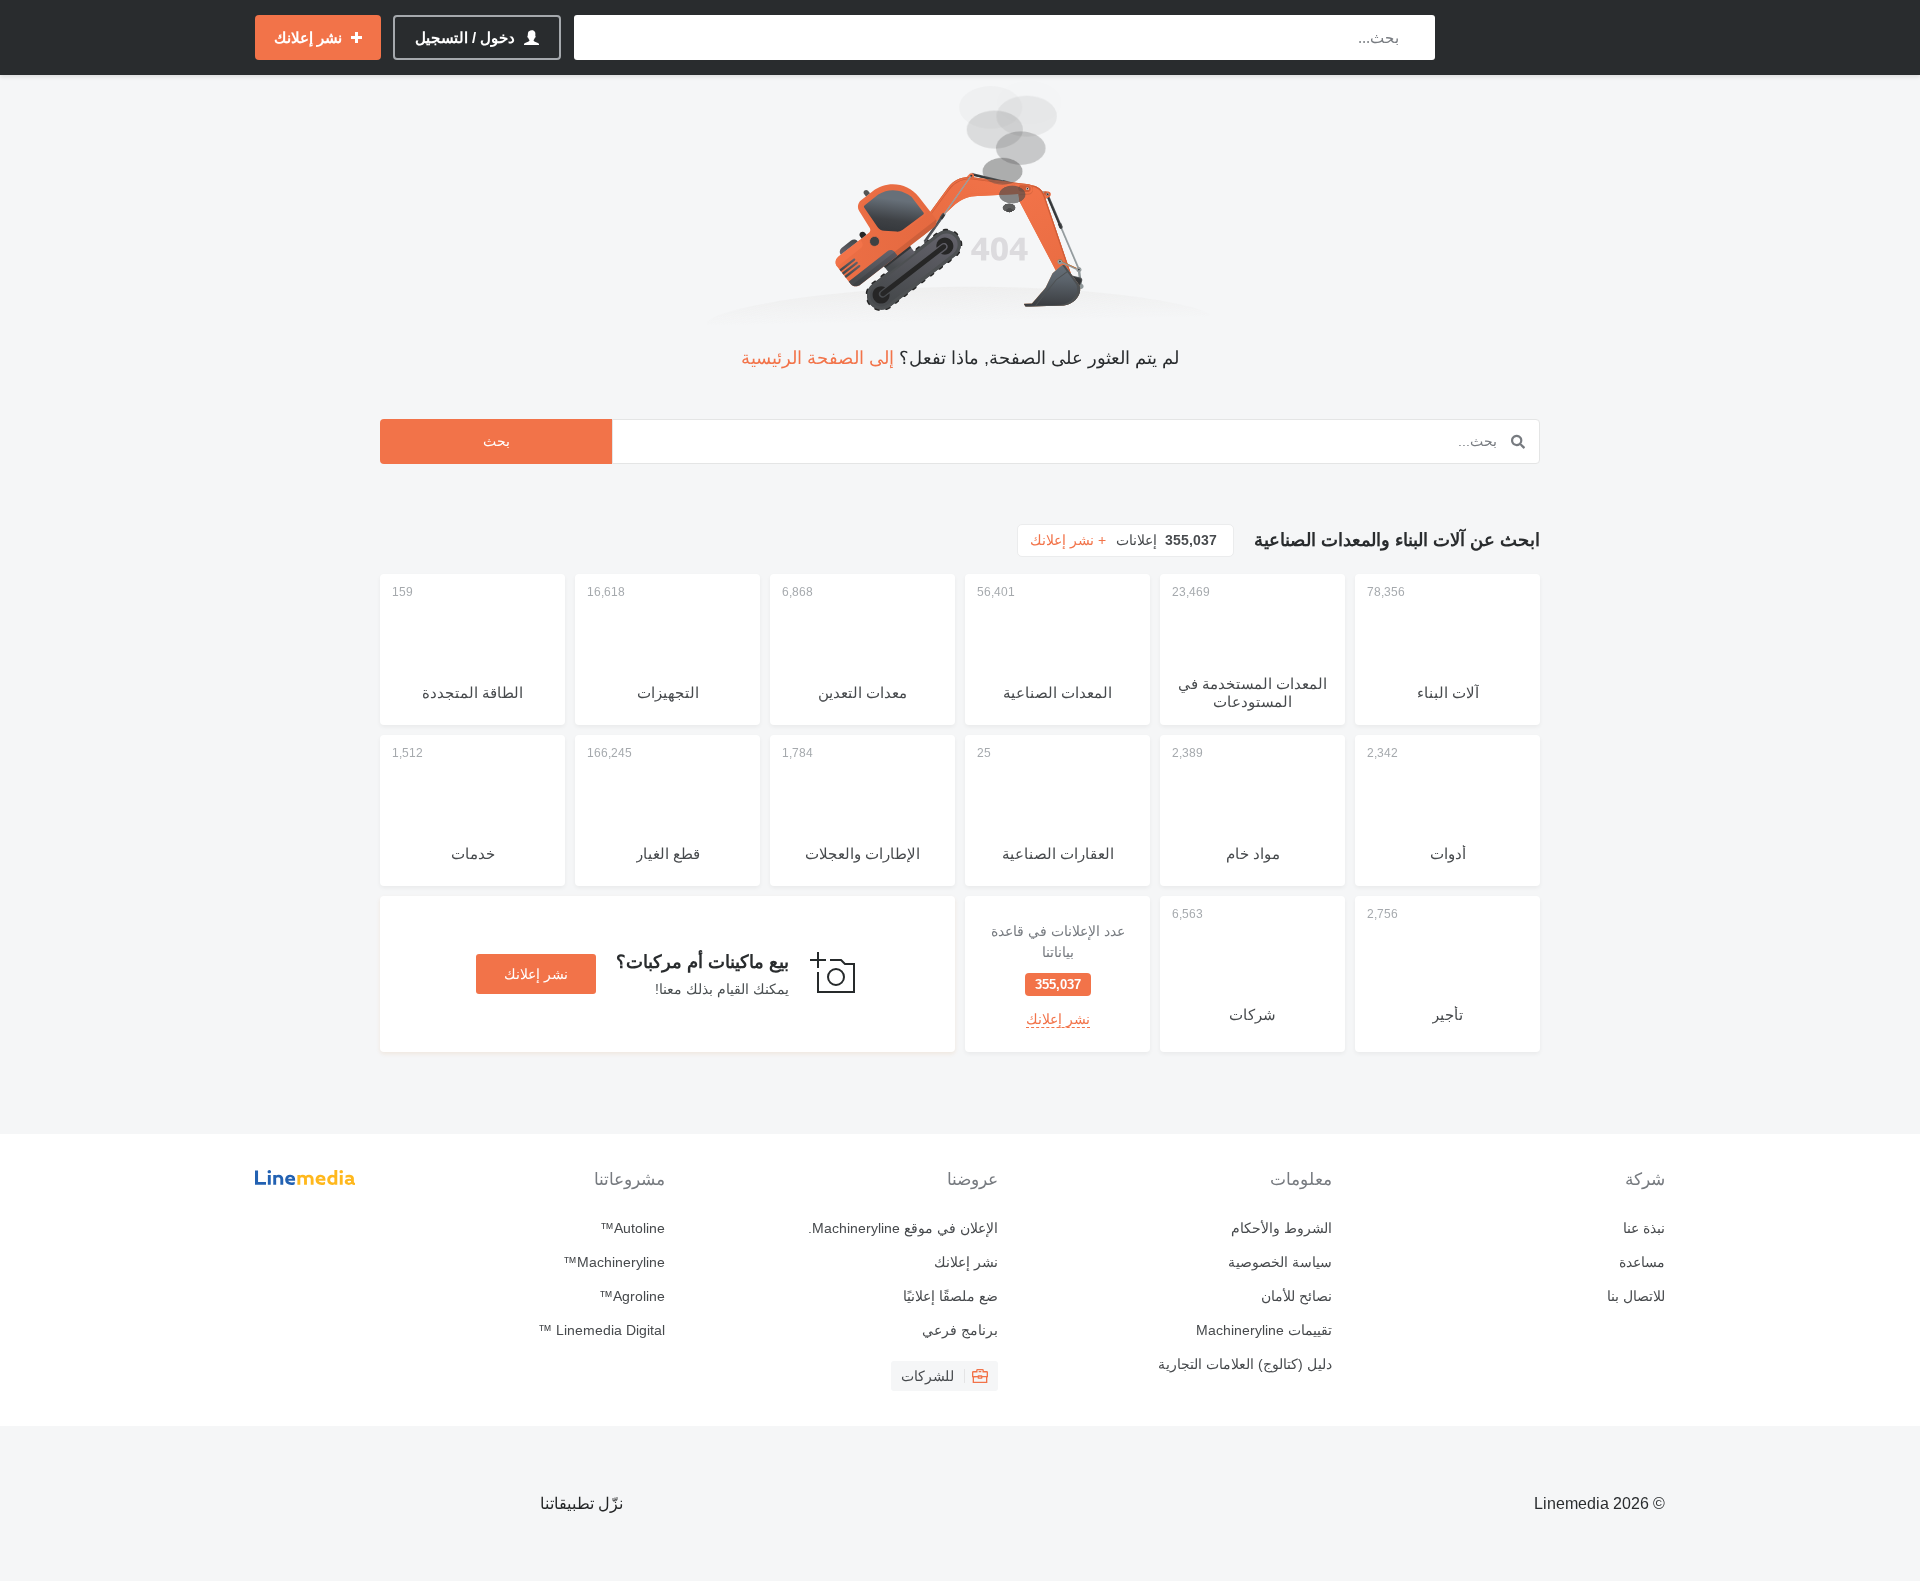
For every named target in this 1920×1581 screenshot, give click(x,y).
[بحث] (1415, 37)
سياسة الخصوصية (1279, 1262)
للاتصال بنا (1636, 1296)
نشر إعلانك (536, 974)
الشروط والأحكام (1281, 1228)
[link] (1057, 974)
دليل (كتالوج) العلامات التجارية (1244, 1364)
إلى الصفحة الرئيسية (817, 358)
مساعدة (1642, 1262)
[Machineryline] (1560, 37)
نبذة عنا (1644, 1228)
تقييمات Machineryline (1263, 1330)
